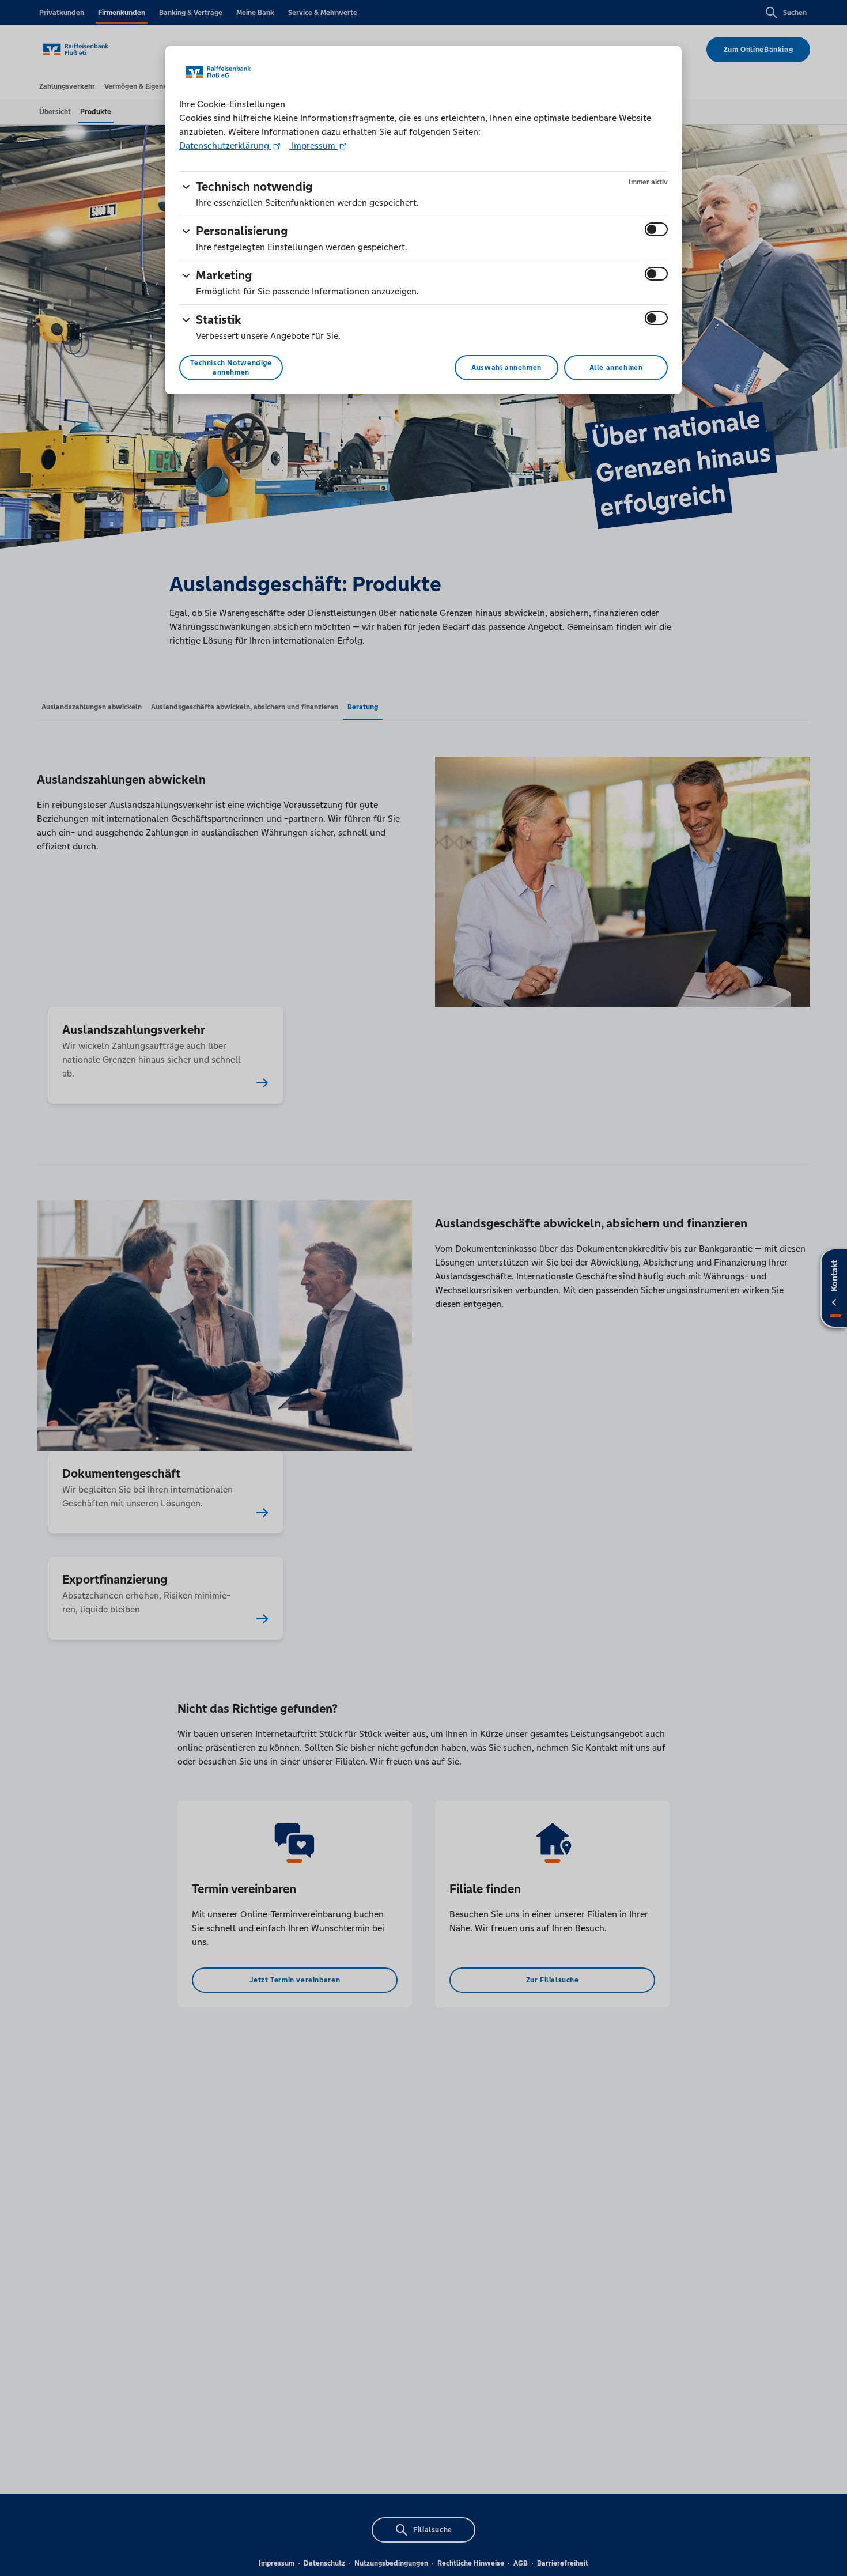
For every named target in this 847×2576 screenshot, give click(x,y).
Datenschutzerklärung (225, 146)
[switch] (656, 229)
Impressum (313, 146)
